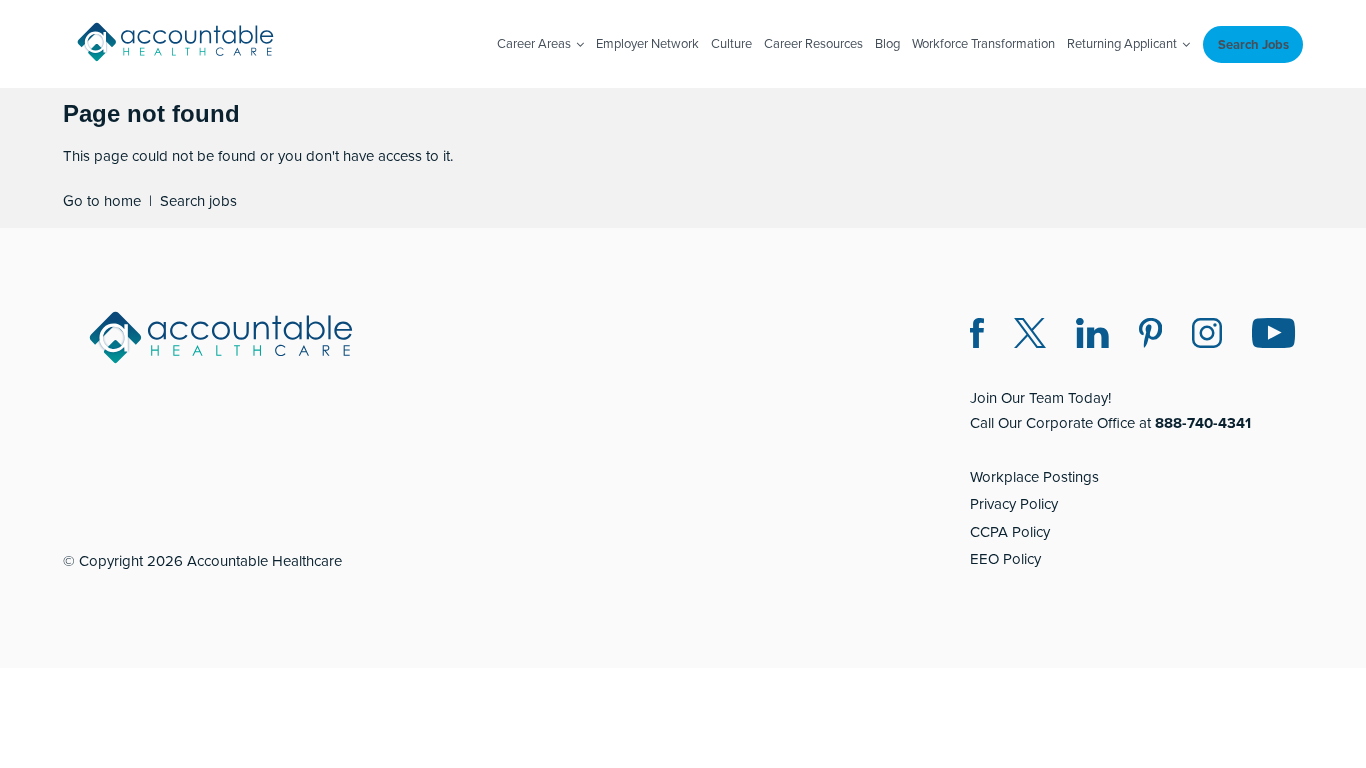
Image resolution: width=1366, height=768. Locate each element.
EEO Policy (1005, 558)
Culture (731, 43)
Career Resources (813, 43)
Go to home (102, 200)
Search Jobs (1253, 44)
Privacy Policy (1014, 503)
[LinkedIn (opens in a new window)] (1092, 336)
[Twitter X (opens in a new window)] (1030, 336)
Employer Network (647, 43)
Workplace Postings (1034, 476)
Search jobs (198, 200)
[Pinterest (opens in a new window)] (1150, 336)
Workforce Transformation (983, 43)
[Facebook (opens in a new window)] (977, 336)
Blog (887, 43)
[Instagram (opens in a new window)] (1207, 336)
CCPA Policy (1010, 531)
